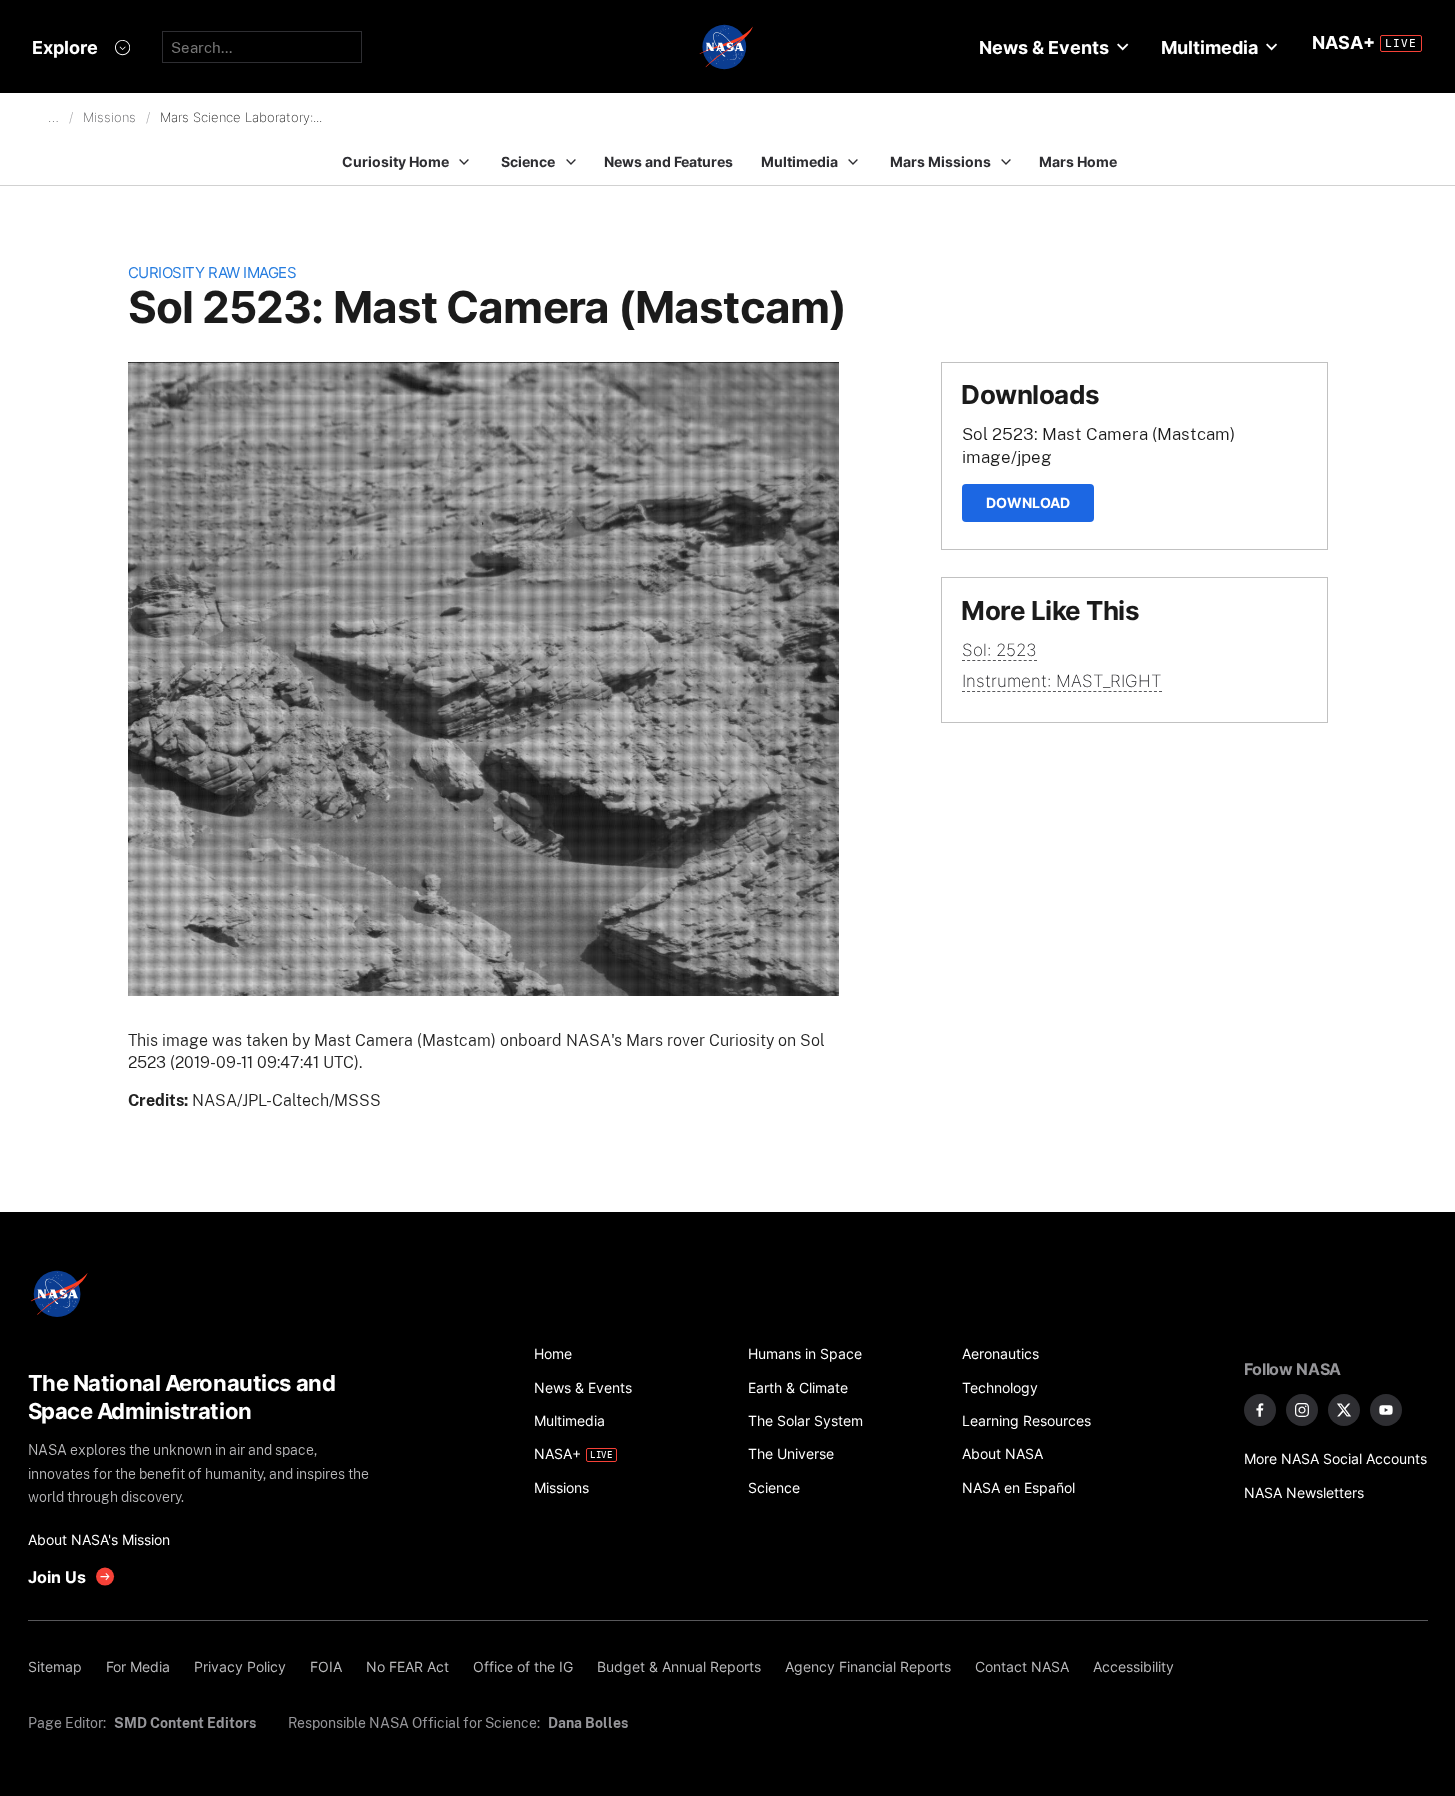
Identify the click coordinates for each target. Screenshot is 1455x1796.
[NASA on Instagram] (1302, 1410)
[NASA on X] (1344, 1410)
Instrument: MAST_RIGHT (1062, 681)
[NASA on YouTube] (1386, 1410)
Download (1028, 502)
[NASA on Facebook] (1260, 1410)
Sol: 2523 (999, 650)
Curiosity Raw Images (212, 272)
